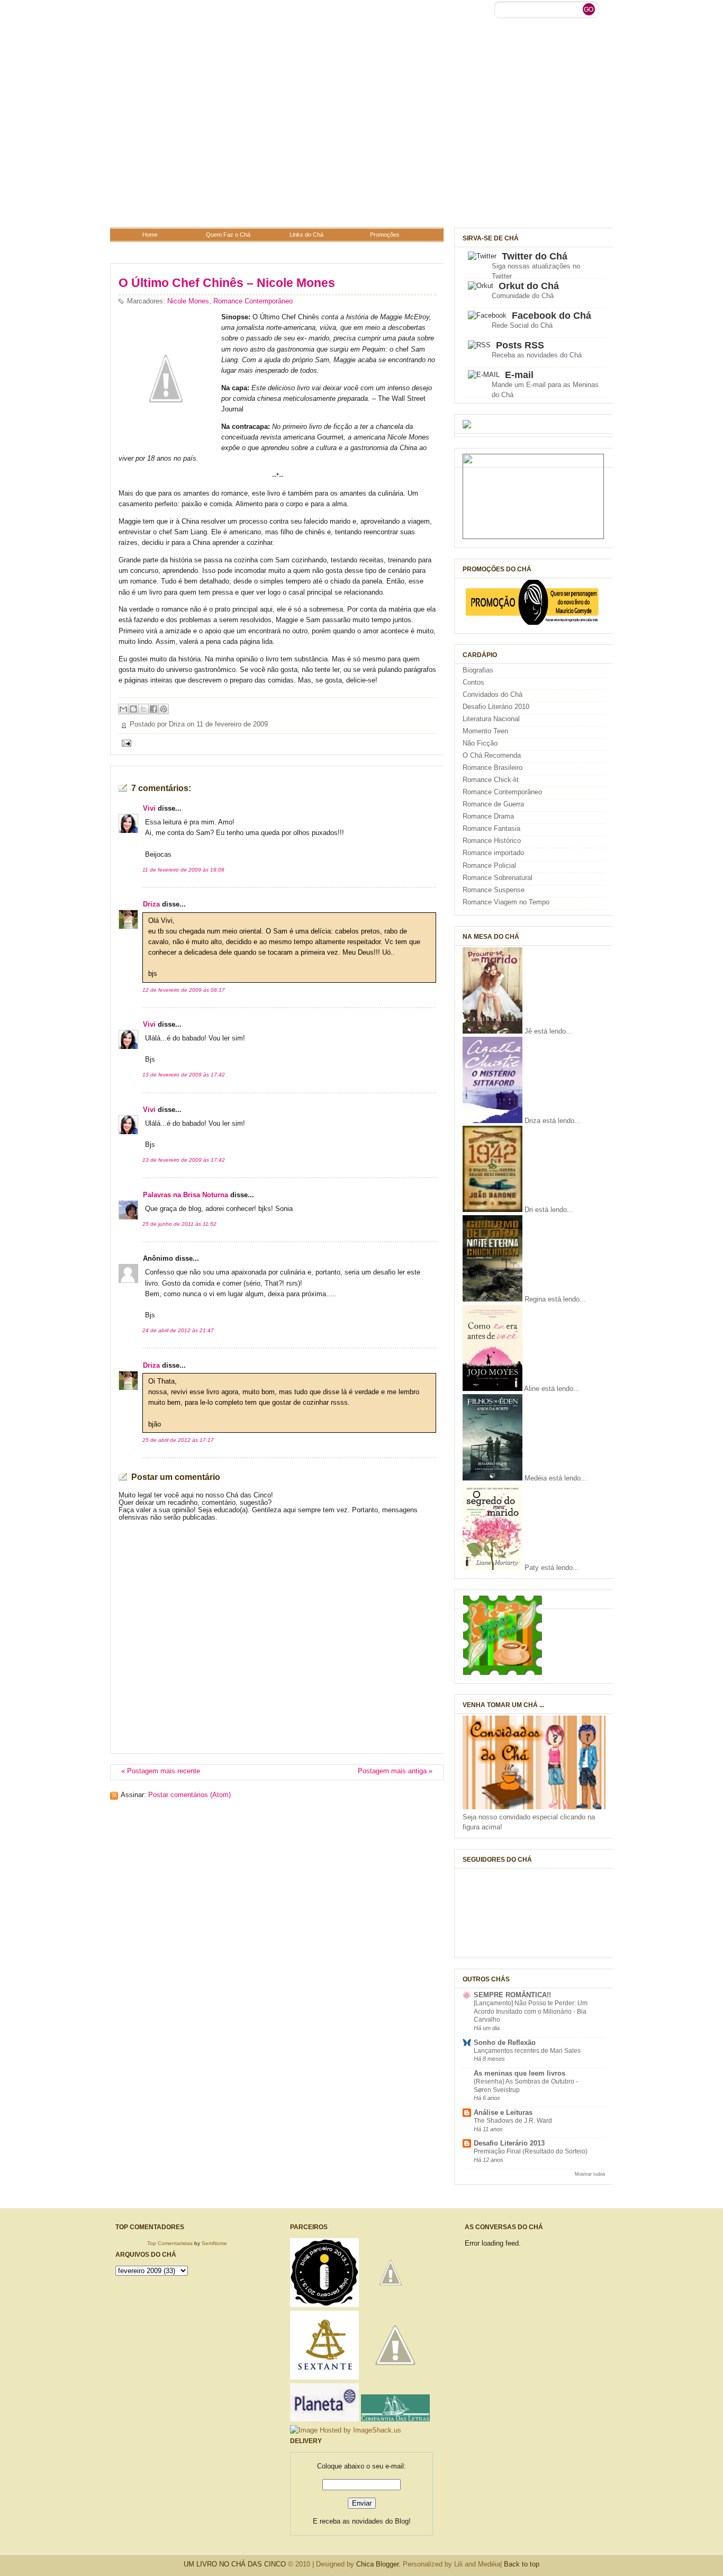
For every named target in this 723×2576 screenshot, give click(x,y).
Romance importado (493, 853)
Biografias (478, 670)
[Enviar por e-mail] (123, 709)
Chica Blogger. (378, 2564)
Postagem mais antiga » (395, 1771)
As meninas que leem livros (519, 2074)
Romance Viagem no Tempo (506, 902)
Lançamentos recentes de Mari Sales (527, 2051)
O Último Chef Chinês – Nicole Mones (227, 283)
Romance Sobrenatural (498, 878)
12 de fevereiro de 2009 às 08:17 (184, 990)
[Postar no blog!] (133, 709)
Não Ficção (480, 743)
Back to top (522, 2564)
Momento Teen (485, 731)
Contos (473, 683)
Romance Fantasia (491, 829)
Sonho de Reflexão (505, 2043)
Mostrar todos (590, 2174)
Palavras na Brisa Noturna (186, 1195)
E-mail (519, 375)
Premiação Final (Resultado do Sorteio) (531, 2151)
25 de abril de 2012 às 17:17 (178, 1440)
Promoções (385, 235)
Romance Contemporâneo (253, 301)
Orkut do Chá (529, 286)
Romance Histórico (492, 841)
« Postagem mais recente (161, 1771)
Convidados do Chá (492, 695)
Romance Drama (488, 816)
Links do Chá (306, 235)
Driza (151, 904)
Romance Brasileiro (492, 768)
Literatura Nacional (491, 719)
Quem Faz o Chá (228, 235)
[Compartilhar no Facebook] (153, 709)
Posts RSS (520, 345)
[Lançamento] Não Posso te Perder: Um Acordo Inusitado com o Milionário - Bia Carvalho (531, 2011)
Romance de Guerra (493, 804)
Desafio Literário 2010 (496, 707)
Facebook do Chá (552, 316)
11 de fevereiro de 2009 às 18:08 (183, 870)
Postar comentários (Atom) (189, 1795)
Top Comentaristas (170, 2243)
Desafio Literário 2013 (509, 2143)
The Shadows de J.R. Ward (513, 2121)
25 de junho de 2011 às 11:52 (179, 1224)
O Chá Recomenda (492, 756)
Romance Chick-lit (491, 780)
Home (150, 235)
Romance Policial (489, 866)
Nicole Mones (188, 301)
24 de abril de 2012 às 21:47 (178, 1330)
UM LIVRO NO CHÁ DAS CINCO (235, 2564)
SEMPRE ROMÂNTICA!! (512, 1995)
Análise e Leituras (503, 2113)
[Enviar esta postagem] (125, 743)
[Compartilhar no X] (143, 709)
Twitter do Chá (535, 256)
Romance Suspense (494, 890)
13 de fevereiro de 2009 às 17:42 (184, 1075)
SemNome (214, 2243)
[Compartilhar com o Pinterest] (164, 709)
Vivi (149, 809)
